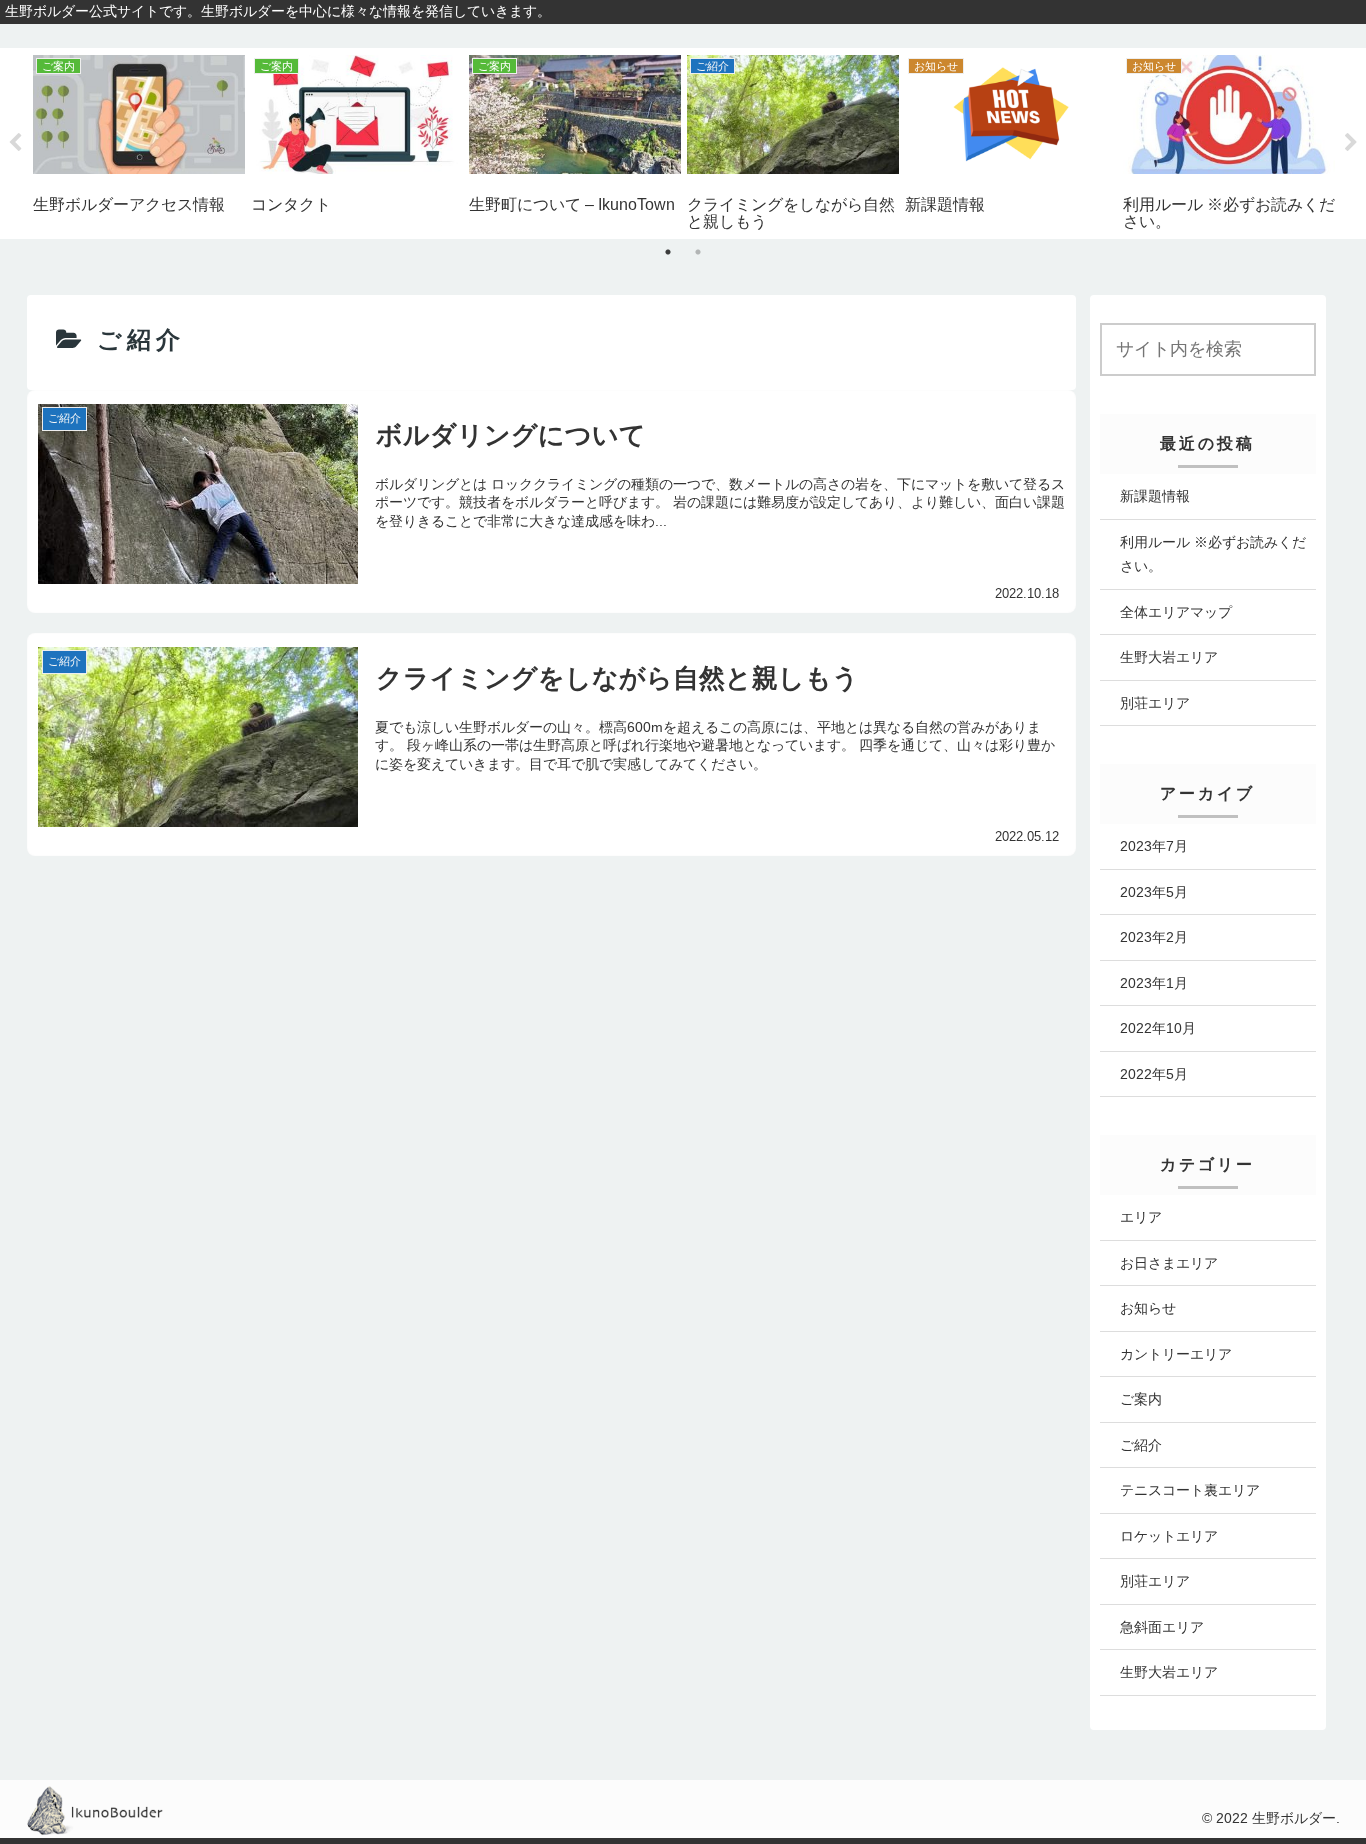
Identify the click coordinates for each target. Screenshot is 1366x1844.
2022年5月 (1154, 1074)
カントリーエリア (1176, 1354)
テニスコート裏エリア (1190, 1490)
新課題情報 (1155, 496)
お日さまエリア (1169, 1263)
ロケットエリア (1169, 1536)
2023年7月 (1154, 846)
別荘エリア (1155, 703)
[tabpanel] (139, 133)
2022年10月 (1158, 1028)
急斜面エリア (1162, 1627)
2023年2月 (1154, 937)
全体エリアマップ (1176, 612)
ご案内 (1141, 1399)
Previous (15, 143)
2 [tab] (698, 252)
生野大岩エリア (1169, 657)
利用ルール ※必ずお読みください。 (1213, 554)
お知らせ (1148, 1308)
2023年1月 (1154, 983)
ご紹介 (1141, 1445)
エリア (1141, 1217)
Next (1351, 143)
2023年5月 (1154, 892)
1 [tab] (668, 252)
